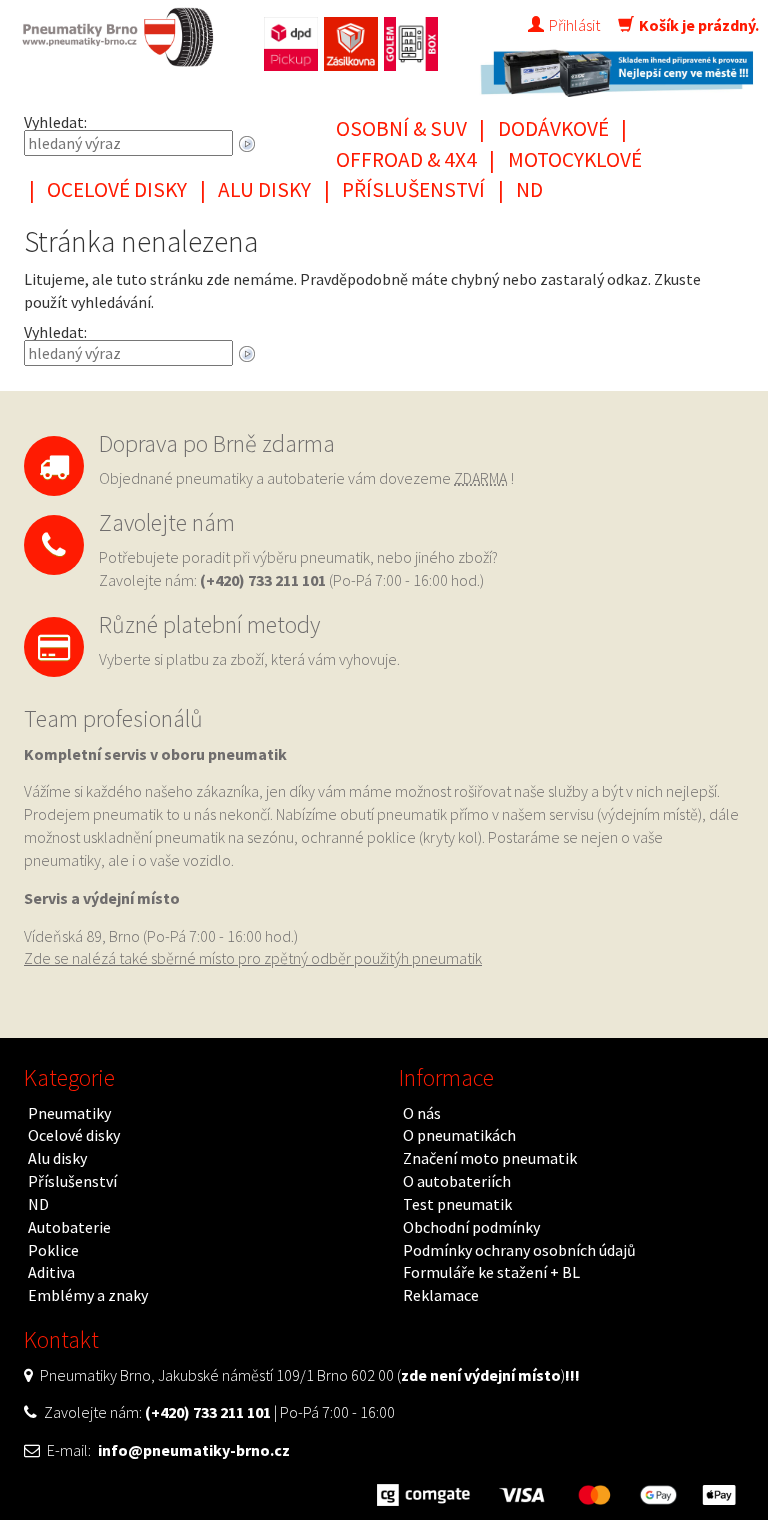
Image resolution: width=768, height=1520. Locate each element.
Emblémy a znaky (88, 1295)
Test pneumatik (457, 1204)
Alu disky (264, 189)
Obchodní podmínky (471, 1227)
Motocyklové (575, 159)
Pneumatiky (69, 1113)
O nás (422, 1113)
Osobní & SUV (401, 128)
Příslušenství (413, 189)
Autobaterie (69, 1227)
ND (529, 189)
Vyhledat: (55, 122)
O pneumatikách (459, 1135)
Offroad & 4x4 (406, 159)
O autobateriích (457, 1181)
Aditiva (51, 1272)
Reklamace (441, 1295)
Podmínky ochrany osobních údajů (519, 1250)
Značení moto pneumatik (490, 1158)
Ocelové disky (117, 189)
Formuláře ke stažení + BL (491, 1272)
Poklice (53, 1250)
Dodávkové (553, 128)
